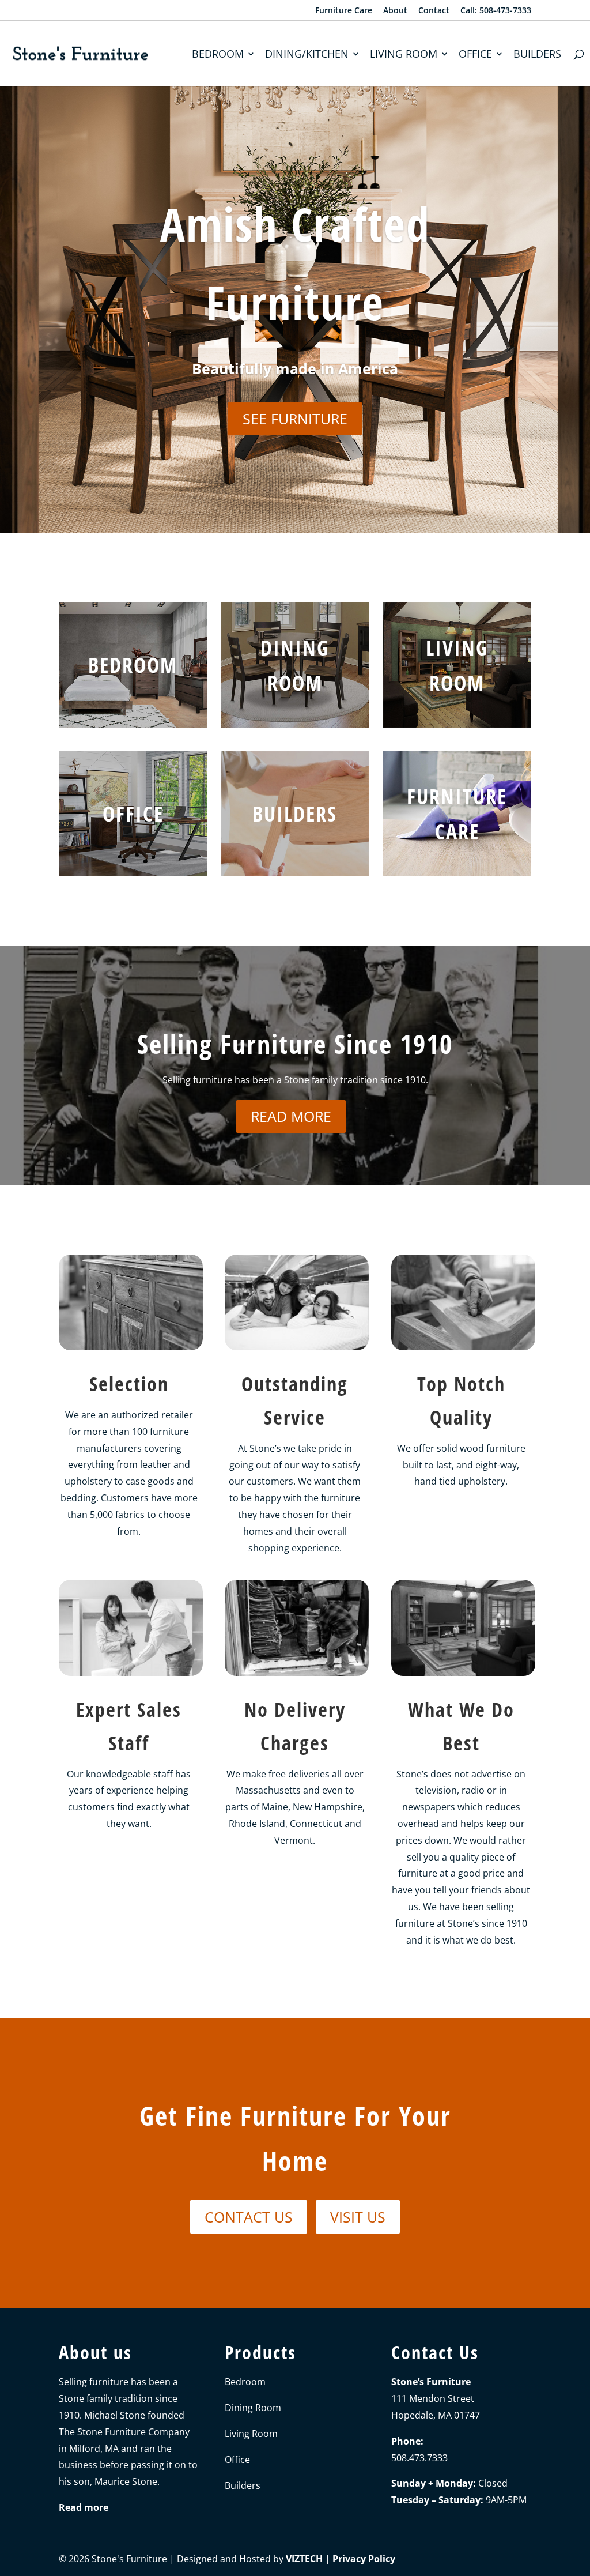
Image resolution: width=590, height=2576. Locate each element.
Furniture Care (344, 11)
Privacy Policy (364, 2559)
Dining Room (253, 2408)
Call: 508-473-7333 (496, 11)
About (395, 11)
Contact (434, 11)
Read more (291, 1116)
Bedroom (218, 55)
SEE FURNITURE (295, 419)
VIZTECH (304, 2559)
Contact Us (249, 2217)
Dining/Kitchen (307, 55)
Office (475, 55)
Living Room (404, 55)
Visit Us (358, 2217)
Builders (537, 55)
